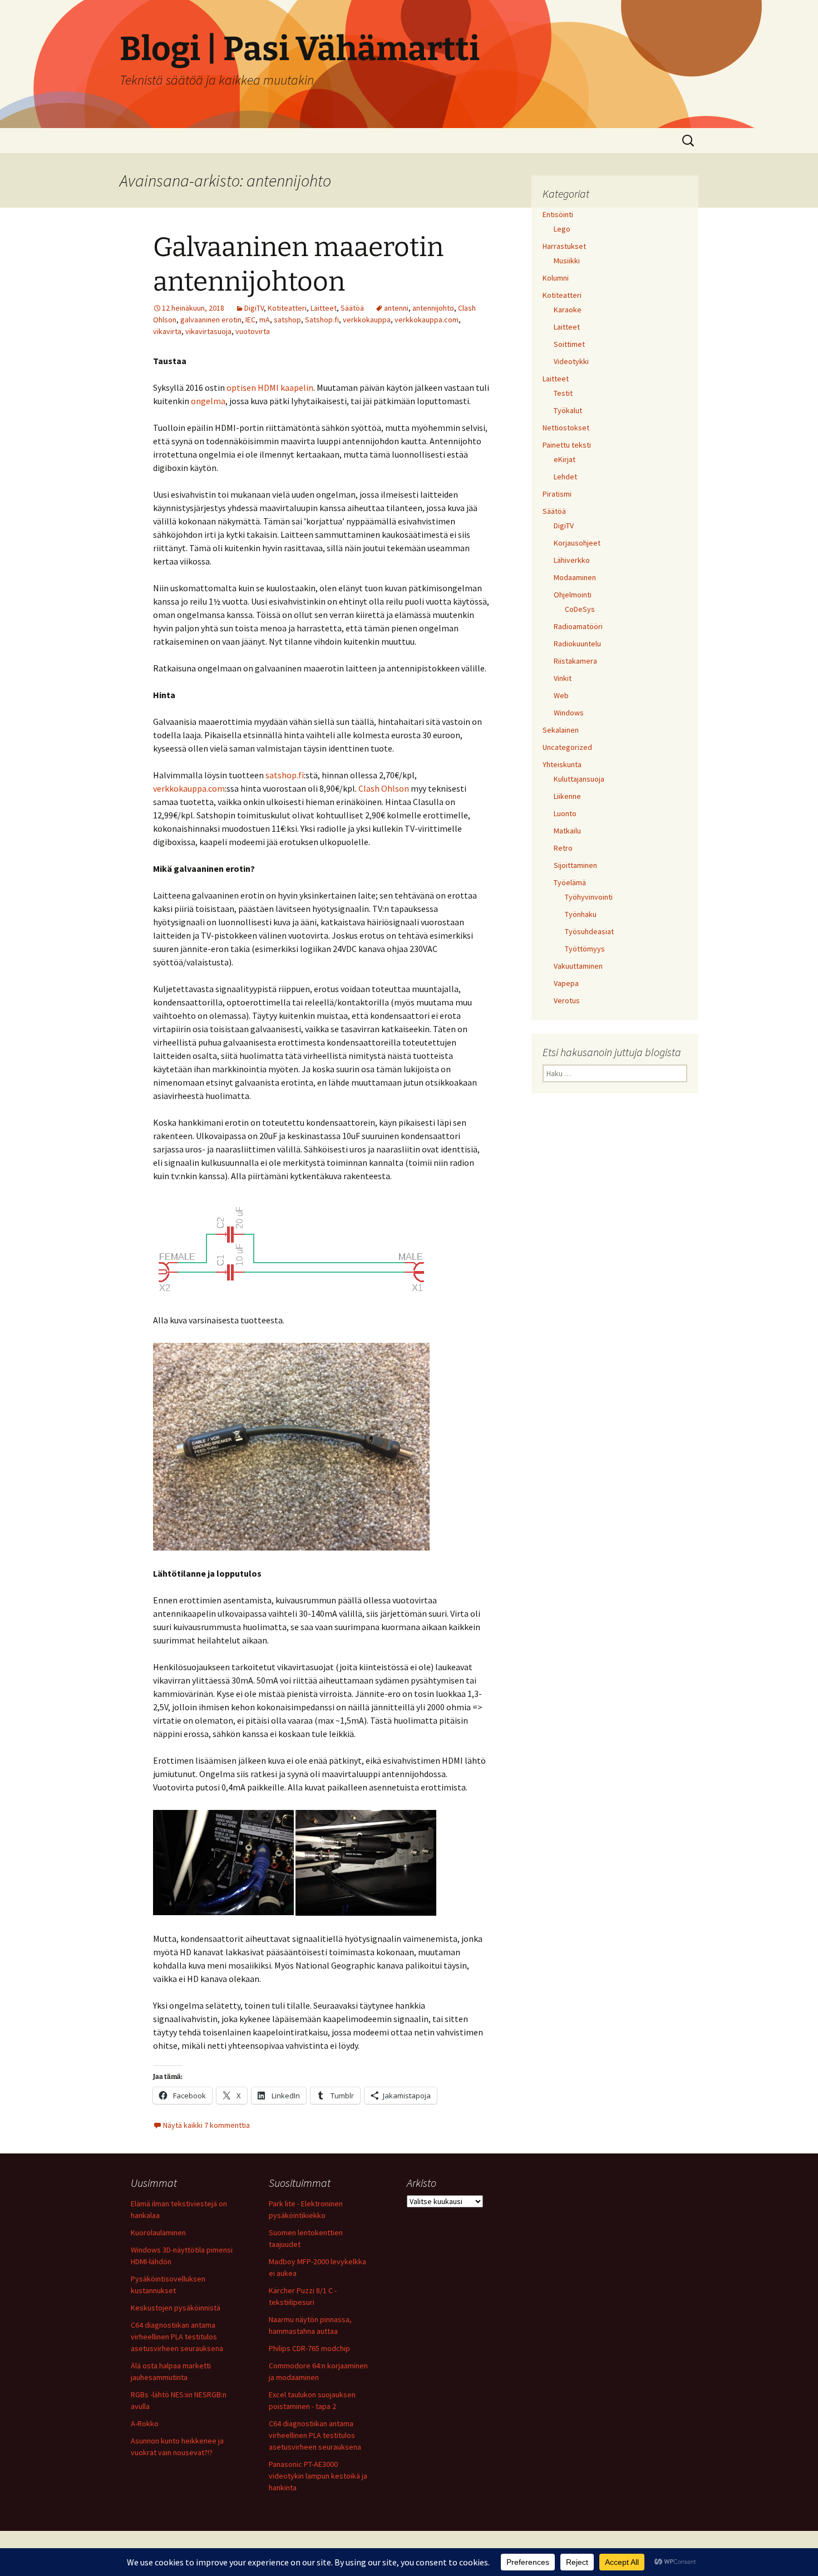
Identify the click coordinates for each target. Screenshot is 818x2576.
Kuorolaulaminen (158, 2232)
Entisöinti (558, 214)
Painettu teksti (567, 445)
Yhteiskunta (562, 764)
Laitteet (324, 308)
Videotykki (571, 361)
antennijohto (433, 308)
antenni (396, 308)
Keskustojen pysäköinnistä (176, 2308)
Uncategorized (567, 747)
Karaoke (568, 310)
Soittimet (569, 344)
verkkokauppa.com (427, 320)
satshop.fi (285, 775)
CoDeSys (580, 609)
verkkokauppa (367, 320)
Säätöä (352, 308)
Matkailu (567, 831)
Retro (563, 848)
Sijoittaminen (575, 865)
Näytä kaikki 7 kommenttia (206, 2125)
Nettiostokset (566, 428)
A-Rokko (145, 2423)
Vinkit (563, 678)
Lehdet (565, 477)
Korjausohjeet (577, 543)
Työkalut (568, 410)
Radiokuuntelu (577, 644)
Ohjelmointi (573, 595)
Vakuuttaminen (578, 966)
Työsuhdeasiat (589, 931)
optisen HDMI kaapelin (270, 387)
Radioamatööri (578, 626)
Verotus (567, 1000)
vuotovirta (253, 331)
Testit (563, 393)
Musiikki (567, 261)
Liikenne (567, 796)
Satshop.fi (322, 320)
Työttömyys (585, 949)
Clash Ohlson (384, 788)
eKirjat (565, 459)
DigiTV (254, 308)
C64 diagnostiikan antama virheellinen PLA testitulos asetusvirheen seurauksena (177, 2337)
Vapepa (566, 983)
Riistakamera (575, 661)
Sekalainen (561, 730)
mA (265, 320)
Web (561, 695)
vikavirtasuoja (208, 331)
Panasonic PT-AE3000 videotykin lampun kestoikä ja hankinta (318, 2476)
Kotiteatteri (287, 308)
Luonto (565, 813)
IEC (250, 320)
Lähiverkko (572, 560)
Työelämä (570, 882)
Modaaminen (575, 577)
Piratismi (557, 494)
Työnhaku (581, 914)
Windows (569, 713)
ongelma (208, 401)
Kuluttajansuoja (579, 779)
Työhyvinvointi (589, 897)
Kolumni (556, 278)
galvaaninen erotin (211, 320)
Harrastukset (564, 246)
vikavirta (167, 331)
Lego (562, 229)
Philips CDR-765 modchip (309, 2348)
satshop (287, 320)
